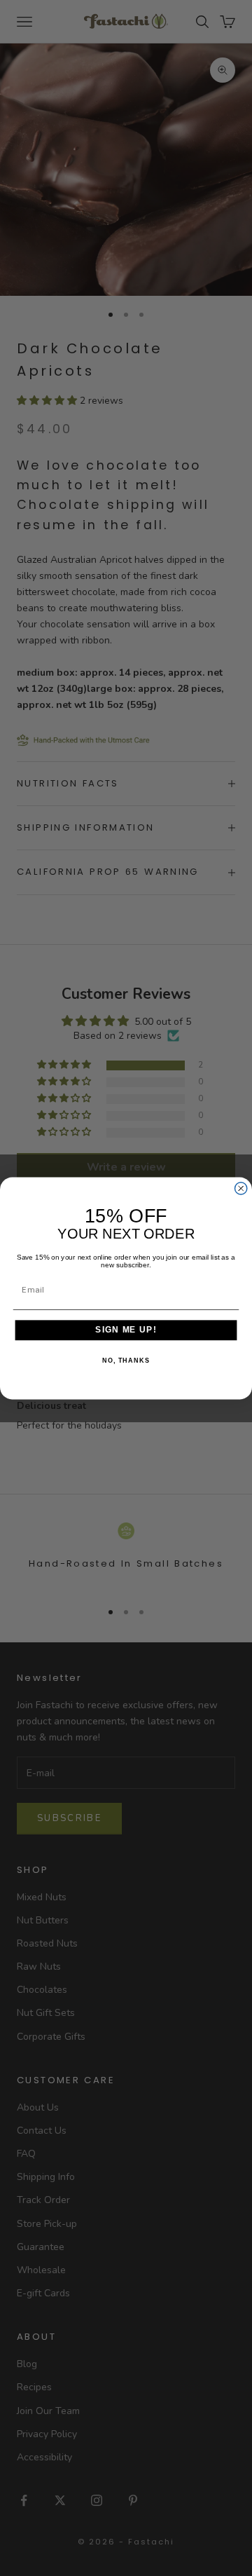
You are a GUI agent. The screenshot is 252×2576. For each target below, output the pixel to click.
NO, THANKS (126, 1360)
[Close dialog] (241, 1188)
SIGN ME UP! (126, 1330)
